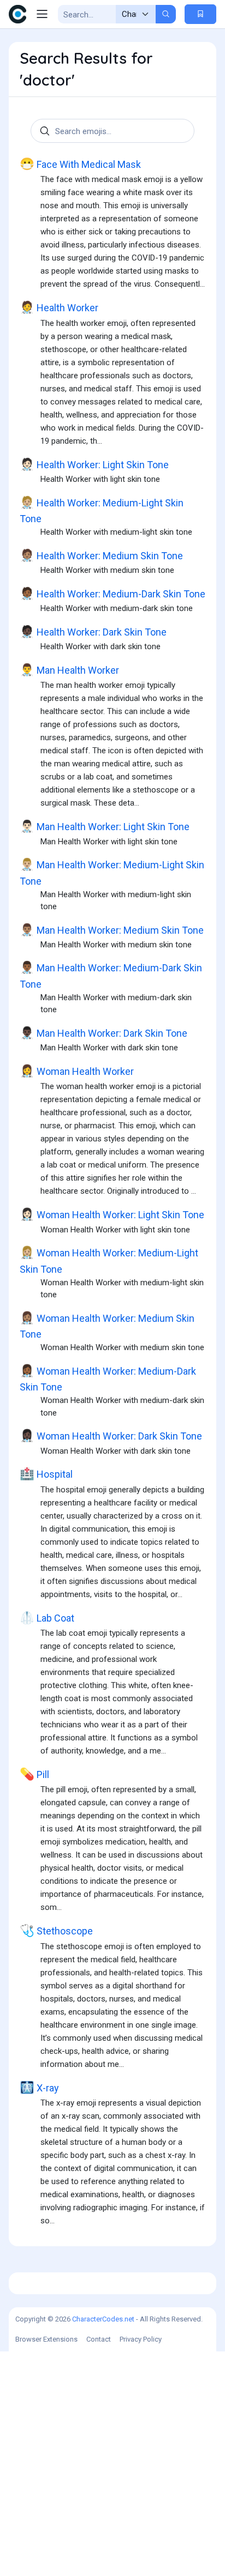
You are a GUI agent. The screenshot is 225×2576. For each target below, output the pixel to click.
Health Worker (59, 307)
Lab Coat (47, 1618)
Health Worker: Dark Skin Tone (93, 632)
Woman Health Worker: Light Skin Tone (112, 1214)
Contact (99, 2339)
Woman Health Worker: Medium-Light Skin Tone (109, 1260)
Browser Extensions (46, 2339)
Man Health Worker (69, 670)
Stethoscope (56, 1931)
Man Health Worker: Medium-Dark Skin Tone (111, 975)
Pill (34, 1774)
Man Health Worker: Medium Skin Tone (112, 930)
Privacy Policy (141, 2339)
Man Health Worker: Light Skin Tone (105, 826)
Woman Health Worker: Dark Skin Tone (111, 1436)
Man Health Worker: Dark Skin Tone (103, 1033)
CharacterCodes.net (103, 2319)
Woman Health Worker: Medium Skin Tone (107, 1326)
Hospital (46, 1474)
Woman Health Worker (77, 1071)
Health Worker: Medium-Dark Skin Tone (112, 594)
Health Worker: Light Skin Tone (94, 464)
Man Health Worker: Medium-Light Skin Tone (112, 872)
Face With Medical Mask (80, 164)
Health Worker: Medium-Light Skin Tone (102, 510)
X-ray (39, 2088)
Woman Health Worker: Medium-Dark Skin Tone (108, 1378)
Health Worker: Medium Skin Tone (101, 555)
